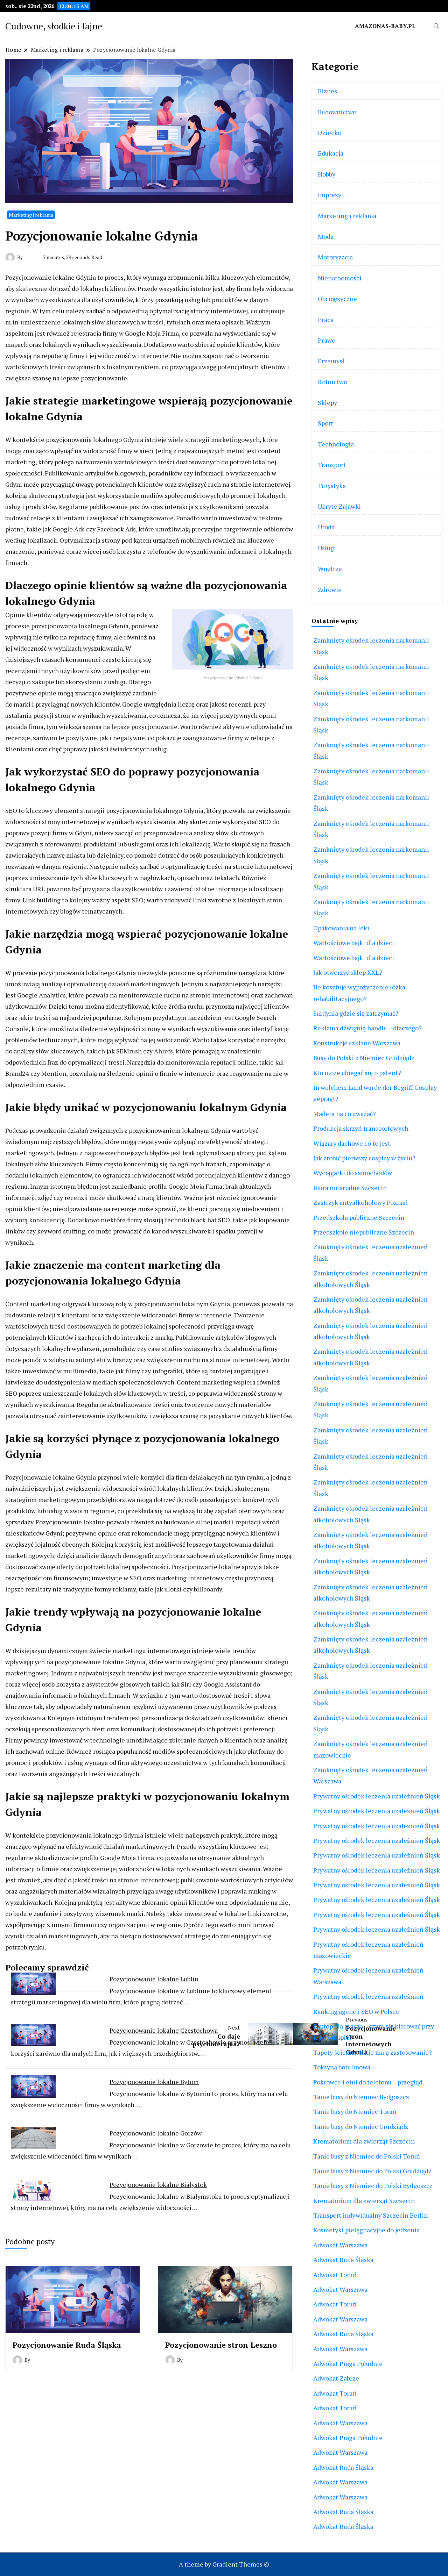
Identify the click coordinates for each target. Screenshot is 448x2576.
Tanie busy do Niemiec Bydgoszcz (361, 2097)
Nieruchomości (340, 278)
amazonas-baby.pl (385, 26)
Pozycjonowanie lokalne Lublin (154, 1979)
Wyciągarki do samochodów (353, 1173)
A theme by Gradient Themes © (224, 2564)
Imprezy (330, 195)
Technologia (336, 444)
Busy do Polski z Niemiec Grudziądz (364, 1058)
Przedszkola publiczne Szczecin (359, 1217)
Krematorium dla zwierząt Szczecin (364, 2141)
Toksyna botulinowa (342, 2067)
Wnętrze (330, 568)
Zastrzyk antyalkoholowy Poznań (360, 1202)
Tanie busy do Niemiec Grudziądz (361, 2126)
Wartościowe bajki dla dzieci (354, 943)
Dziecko (330, 133)
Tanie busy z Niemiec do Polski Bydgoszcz (373, 2185)
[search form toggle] (436, 26)
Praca (326, 320)
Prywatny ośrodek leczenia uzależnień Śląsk (377, 1796)
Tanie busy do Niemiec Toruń (355, 2111)
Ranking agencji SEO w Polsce (356, 2011)
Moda (326, 236)
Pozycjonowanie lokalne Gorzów (156, 2133)
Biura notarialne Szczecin (350, 1188)
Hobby (327, 174)
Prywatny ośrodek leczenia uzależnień (368, 1996)
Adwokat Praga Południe (348, 2363)
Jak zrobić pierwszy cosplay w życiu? (364, 1158)
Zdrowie (330, 589)
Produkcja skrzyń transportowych (361, 1128)
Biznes (327, 91)
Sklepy (327, 402)
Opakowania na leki (341, 928)
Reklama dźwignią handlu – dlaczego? (367, 1028)
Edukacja (331, 153)
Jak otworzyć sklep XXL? (348, 972)
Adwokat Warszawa (340, 2245)
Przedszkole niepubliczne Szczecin (364, 1232)
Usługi (327, 548)
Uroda (326, 527)
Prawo (327, 340)
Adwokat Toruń (335, 2275)
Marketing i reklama (31, 215)
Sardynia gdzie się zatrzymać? (356, 1013)
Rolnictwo (332, 382)
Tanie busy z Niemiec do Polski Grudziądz (372, 2171)
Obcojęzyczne (337, 299)
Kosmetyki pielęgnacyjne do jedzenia (366, 2230)
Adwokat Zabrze (336, 2378)
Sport (325, 423)
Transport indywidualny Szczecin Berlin (370, 2215)
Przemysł (331, 361)
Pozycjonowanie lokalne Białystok (158, 2184)
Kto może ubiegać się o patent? (357, 1073)
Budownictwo (337, 112)
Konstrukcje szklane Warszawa (357, 1043)
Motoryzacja (335, 257)
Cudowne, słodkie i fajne (54, 26)
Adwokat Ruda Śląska (343, 2260)
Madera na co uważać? (345, 1114)
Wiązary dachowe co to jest (352, 1143)
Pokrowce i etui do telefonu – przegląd (368, 2082)
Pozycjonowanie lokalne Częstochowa (164, 2030)
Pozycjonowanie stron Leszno (221, 2345)
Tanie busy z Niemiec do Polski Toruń (367, 2156)
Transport (332, 465)
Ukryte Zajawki (339, 506)
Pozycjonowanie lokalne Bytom (154, 2082)
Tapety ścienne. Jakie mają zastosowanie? (373, 2052)
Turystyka (332, 486)
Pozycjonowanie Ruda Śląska (67, 2345)
